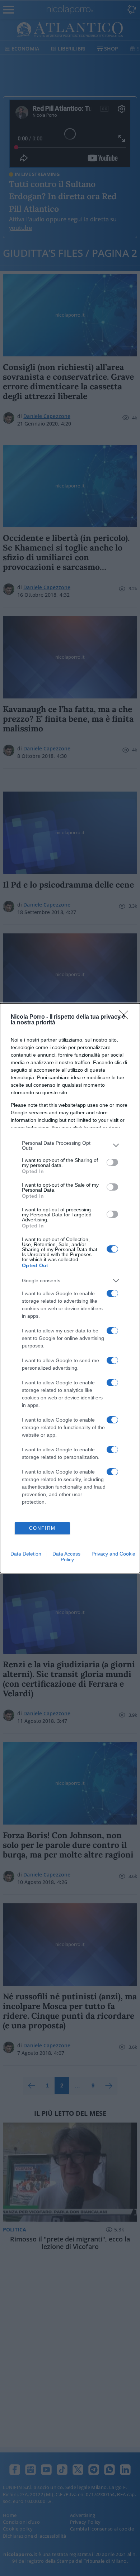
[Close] (126, 1017)
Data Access (66, 1554)
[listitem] (70, 1145)
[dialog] (70, 1288)
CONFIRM (42, 1528)
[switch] (112, 1162)
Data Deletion (26, 1554)
